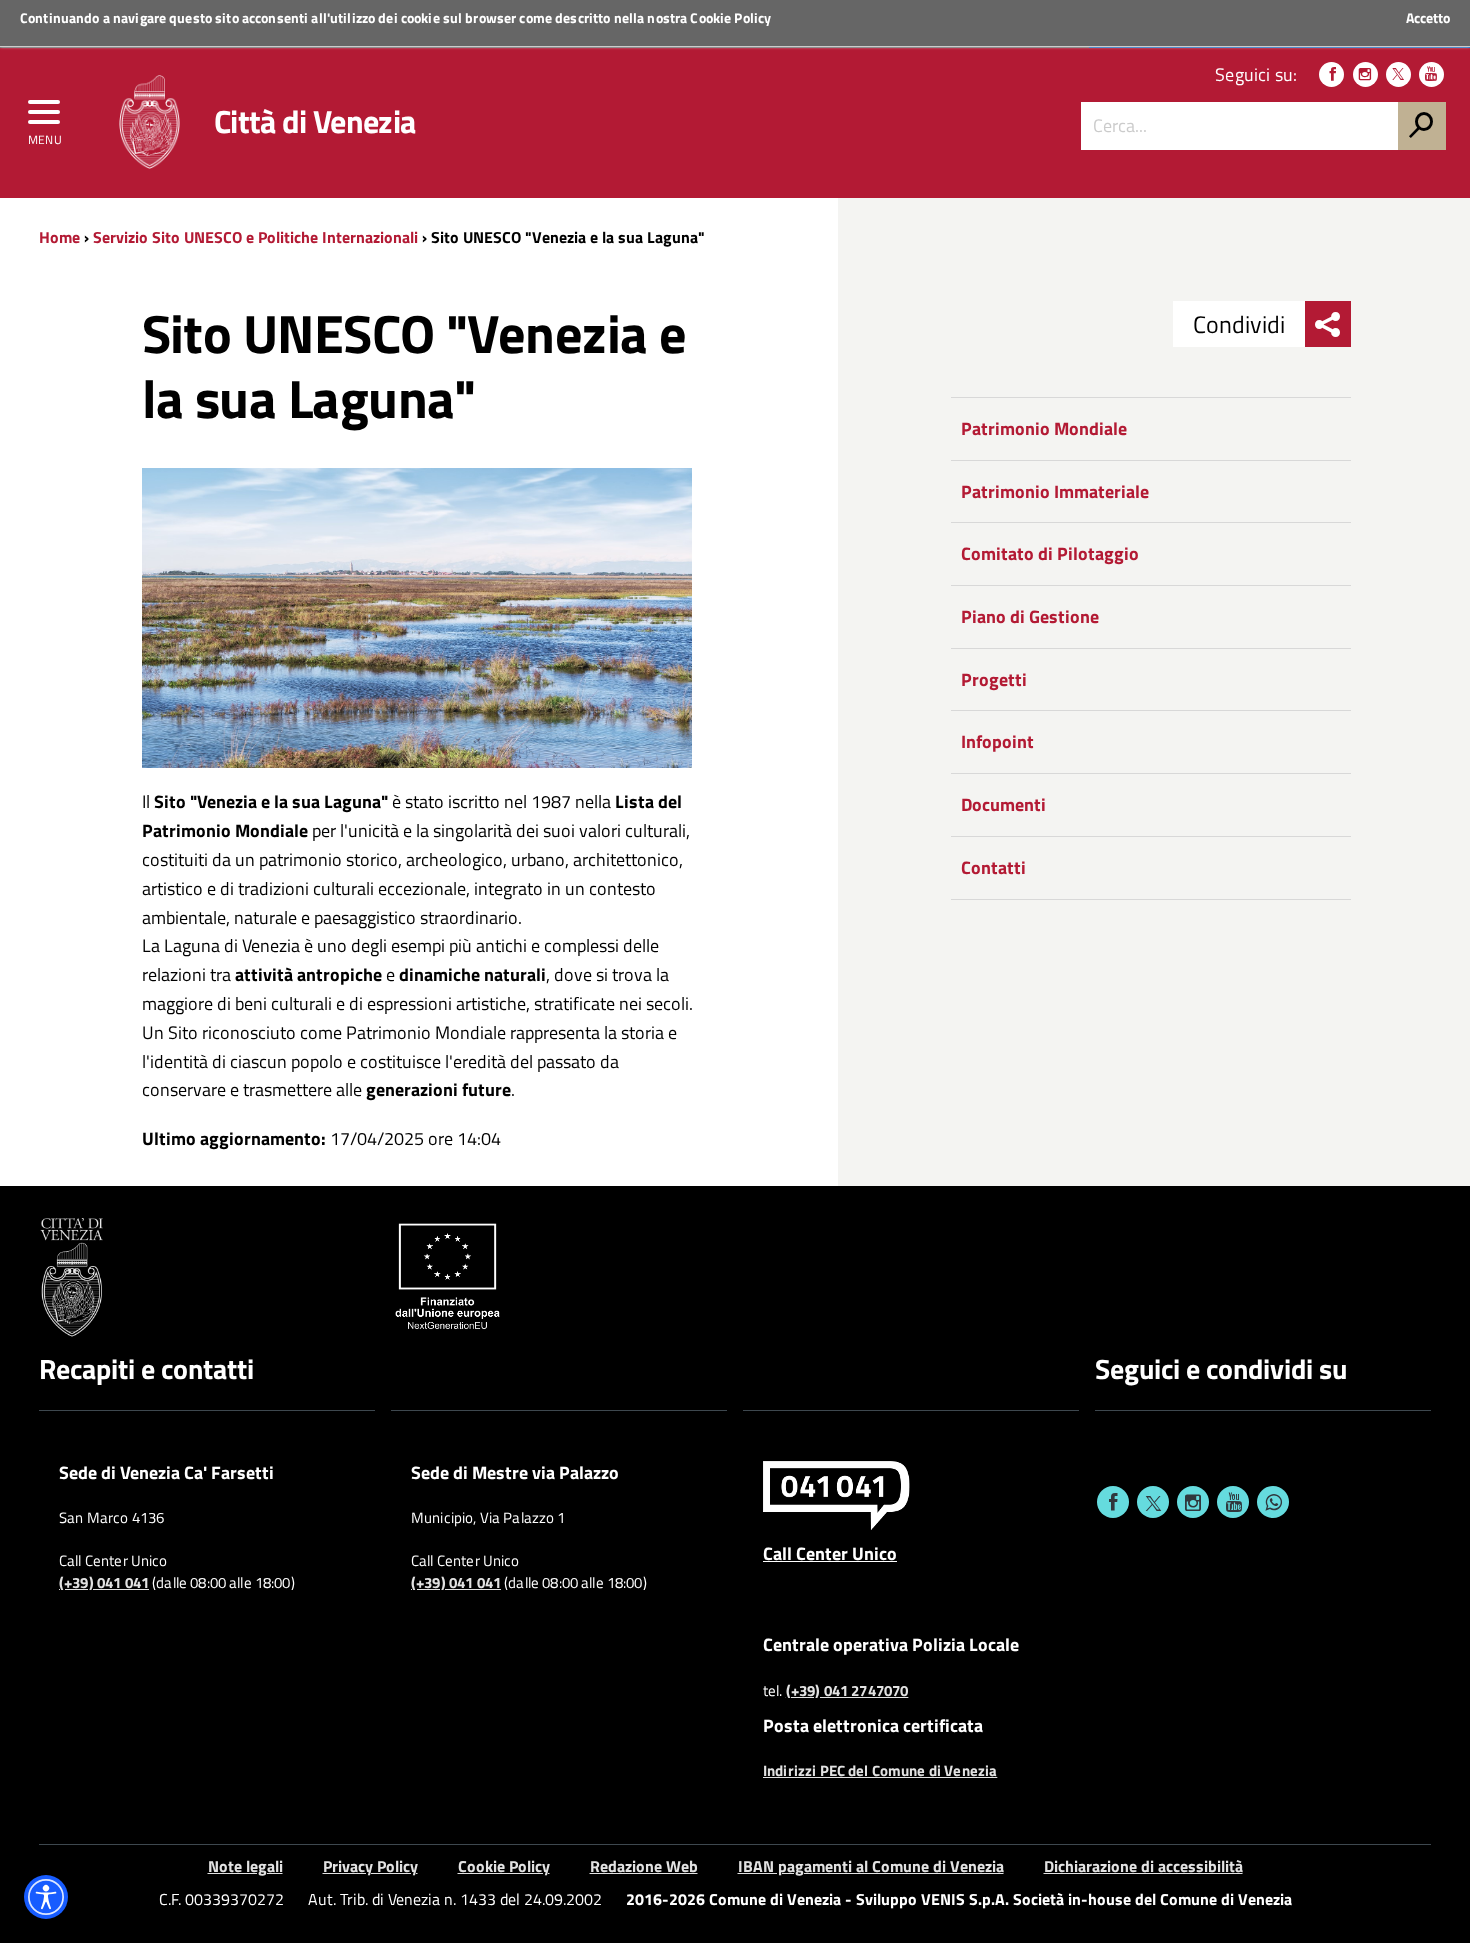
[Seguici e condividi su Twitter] (1153, 1502)
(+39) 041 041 (104, 1583)
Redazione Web (644, 1866)
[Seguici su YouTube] (1431, 74)
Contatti (993, 867)
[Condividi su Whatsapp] (1273, 1502)
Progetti (994, 679)
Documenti (1003, 804)
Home (59, 237)
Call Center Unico (830, 1553)
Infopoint (997, 741)
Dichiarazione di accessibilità (1143, 1866)
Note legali (245, 1866)
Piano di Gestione (1030, 616)
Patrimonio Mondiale (1044, 428)
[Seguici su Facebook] (1331, 74)
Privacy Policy (370, 1866)
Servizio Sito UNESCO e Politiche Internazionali (255, 237)
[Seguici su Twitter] (1398, 74)
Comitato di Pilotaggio (1050, 553)
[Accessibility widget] (46, 1897)
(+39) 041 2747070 (847, 1691)
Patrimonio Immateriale (1055, 491)
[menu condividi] (1328, 324)
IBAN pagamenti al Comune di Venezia (871, 1866)
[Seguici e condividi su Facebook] (1113, 1502)
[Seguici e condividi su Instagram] (1193, 1502)
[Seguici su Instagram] (1365, 74)
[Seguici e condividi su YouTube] (1233, 1502)
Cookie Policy (730, 17)
